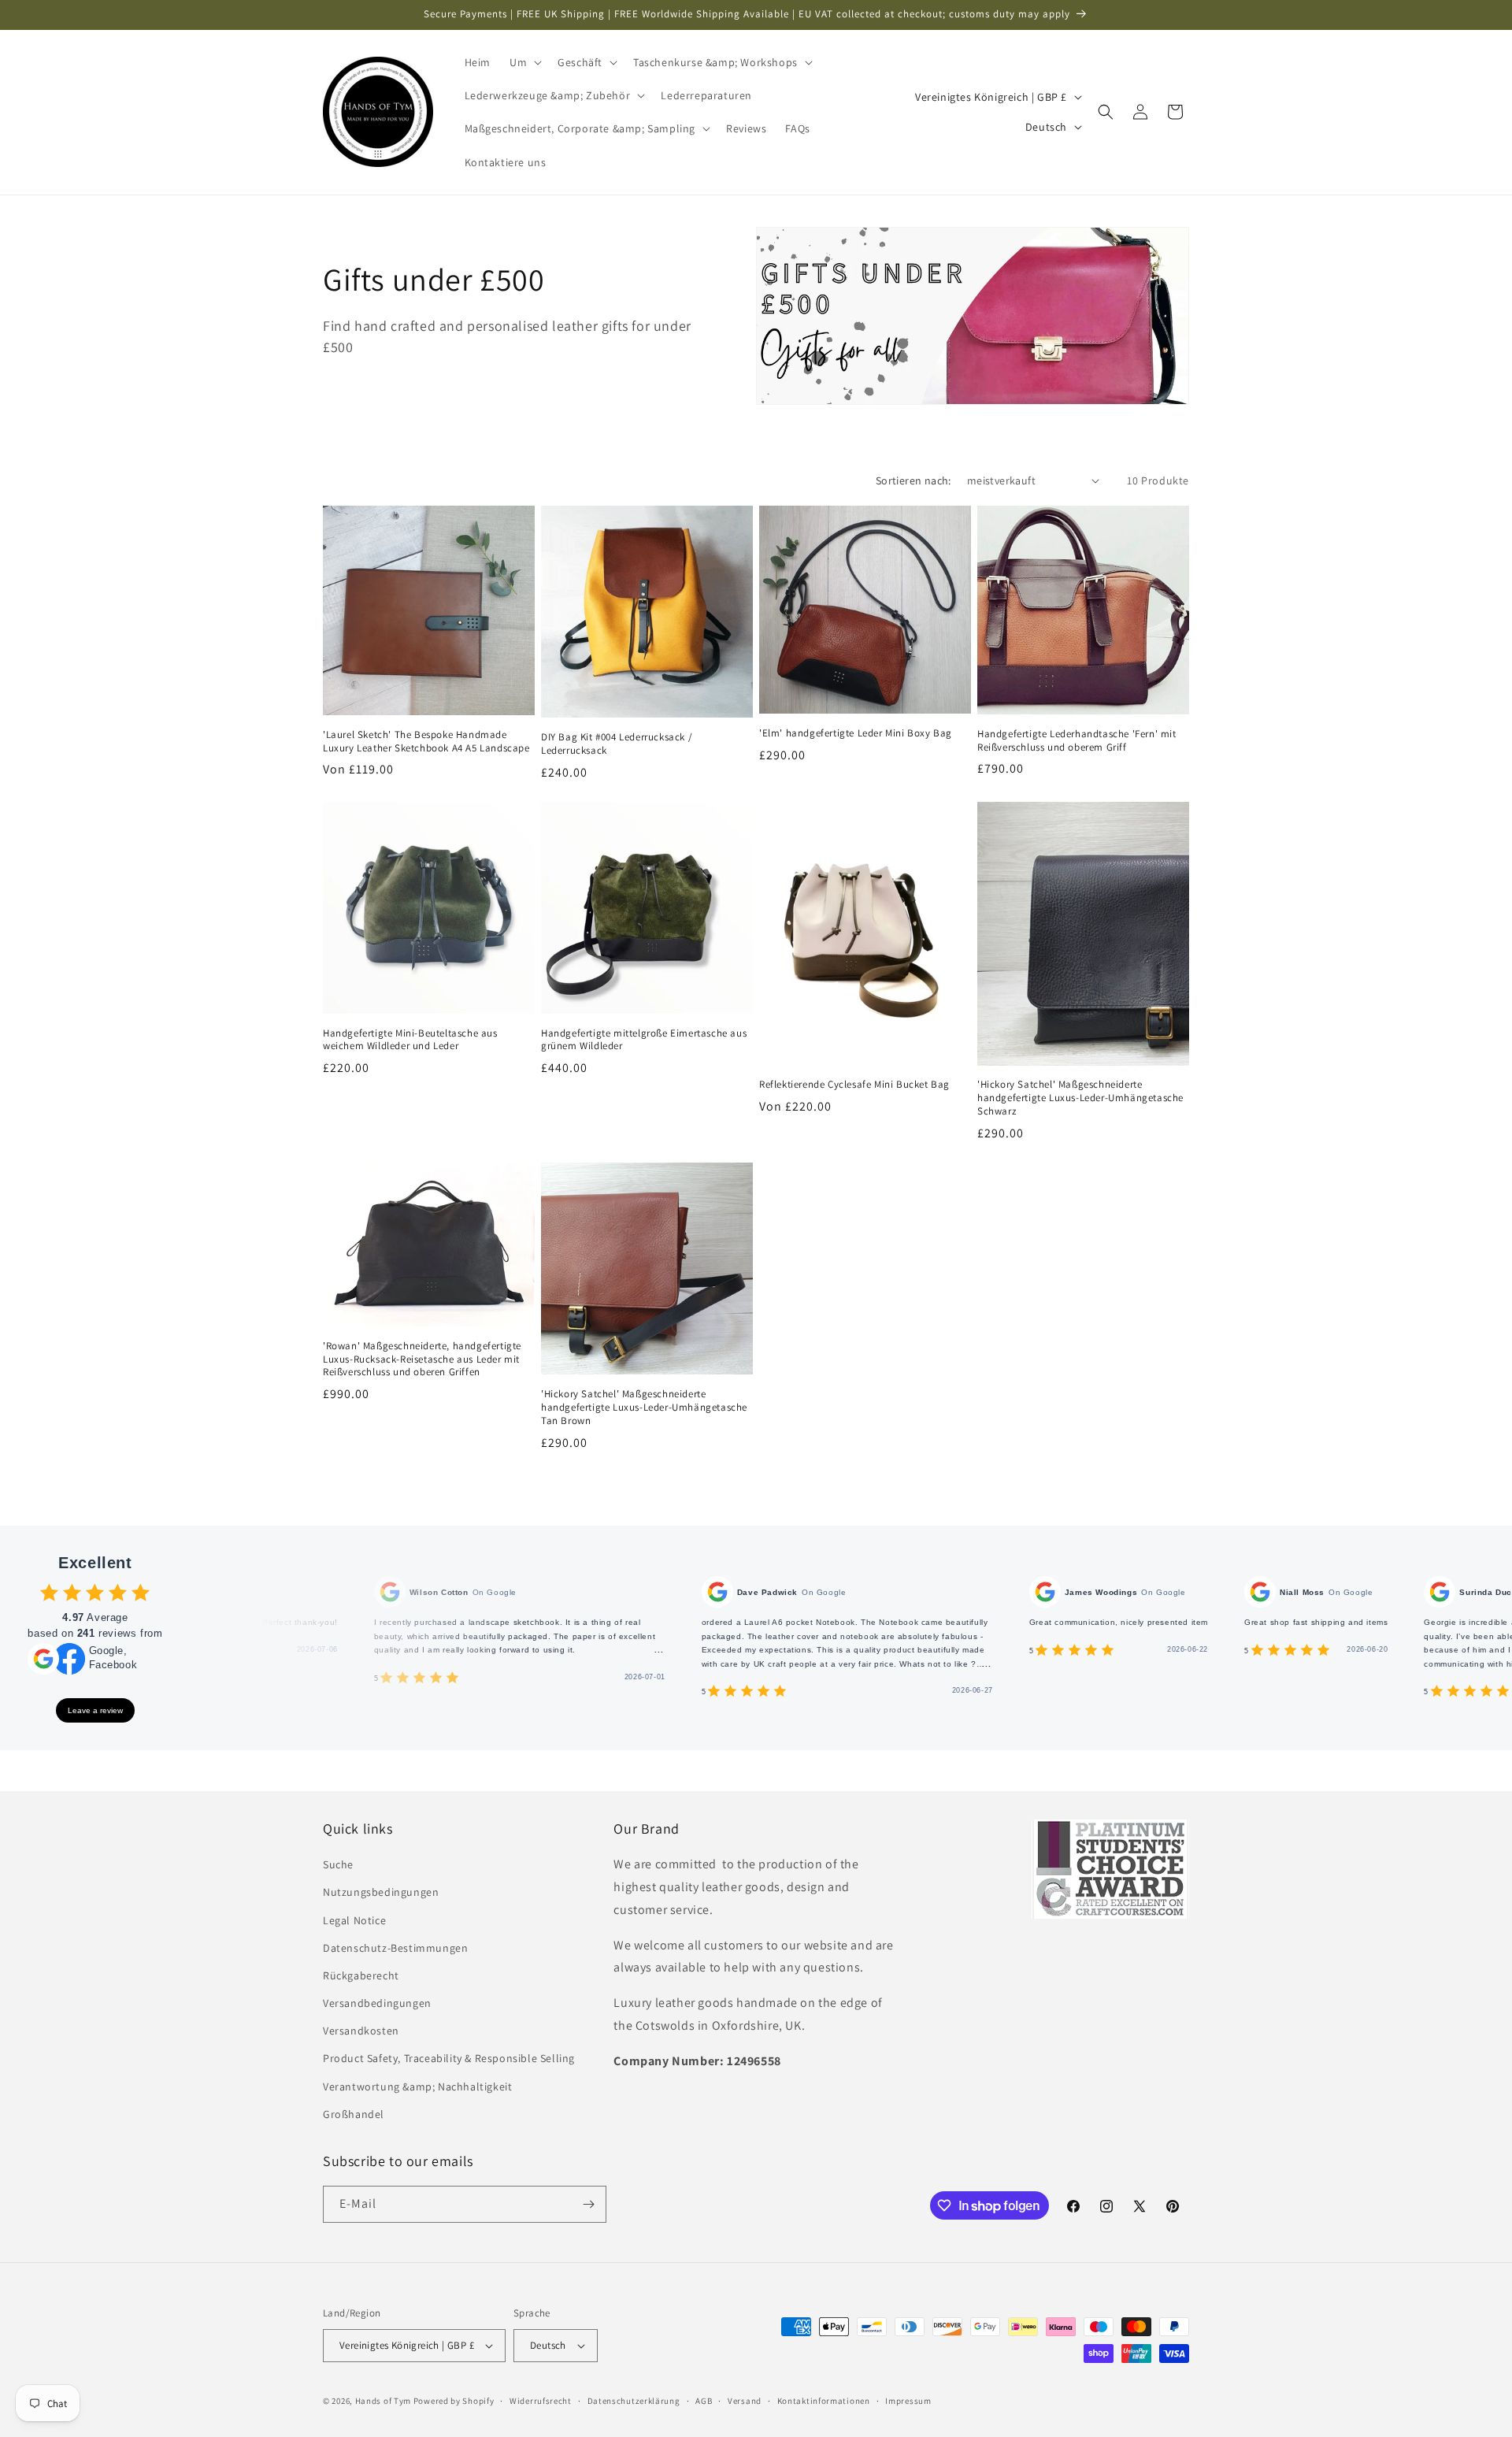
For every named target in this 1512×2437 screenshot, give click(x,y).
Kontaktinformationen (824, 2401)
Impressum (908, 2401)
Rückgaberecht (361, 1975)
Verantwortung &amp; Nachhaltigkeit (417, 2086)
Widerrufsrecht (541, 2401)
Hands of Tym (383, 2401)
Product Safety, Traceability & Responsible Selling (449, 2058)
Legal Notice (354, 1920)
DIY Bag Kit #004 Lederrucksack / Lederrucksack (617, 744)
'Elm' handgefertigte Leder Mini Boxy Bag (856, 733)
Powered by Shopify (454, 2401)
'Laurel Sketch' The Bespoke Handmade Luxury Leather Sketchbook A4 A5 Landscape (426, 742)
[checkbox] (49, 1592)
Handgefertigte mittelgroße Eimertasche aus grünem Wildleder (644, 1040)
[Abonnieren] (588, 2204)
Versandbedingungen (377, 2003)
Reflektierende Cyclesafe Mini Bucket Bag (854, 1085)
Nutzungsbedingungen (381, 1892)
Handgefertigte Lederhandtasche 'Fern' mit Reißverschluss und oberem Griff (1077, 741)
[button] (524, 62)
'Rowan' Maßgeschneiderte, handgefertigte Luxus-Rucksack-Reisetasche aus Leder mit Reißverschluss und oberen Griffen (422, 1359)
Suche (338, 1864)
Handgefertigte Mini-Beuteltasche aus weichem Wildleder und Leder (410, 1040)
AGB (704, 2401)
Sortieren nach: (913, 480)
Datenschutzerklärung (634, 2401)
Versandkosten (361, 2031)
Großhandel (354, 2114)
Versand (745, 2401)
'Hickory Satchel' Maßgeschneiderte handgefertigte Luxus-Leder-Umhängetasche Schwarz (1080, 1098)
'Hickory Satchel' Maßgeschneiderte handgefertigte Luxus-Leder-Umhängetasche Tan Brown (644, 1408)
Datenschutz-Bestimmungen (395, 1948)
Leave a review (95, 1710)
